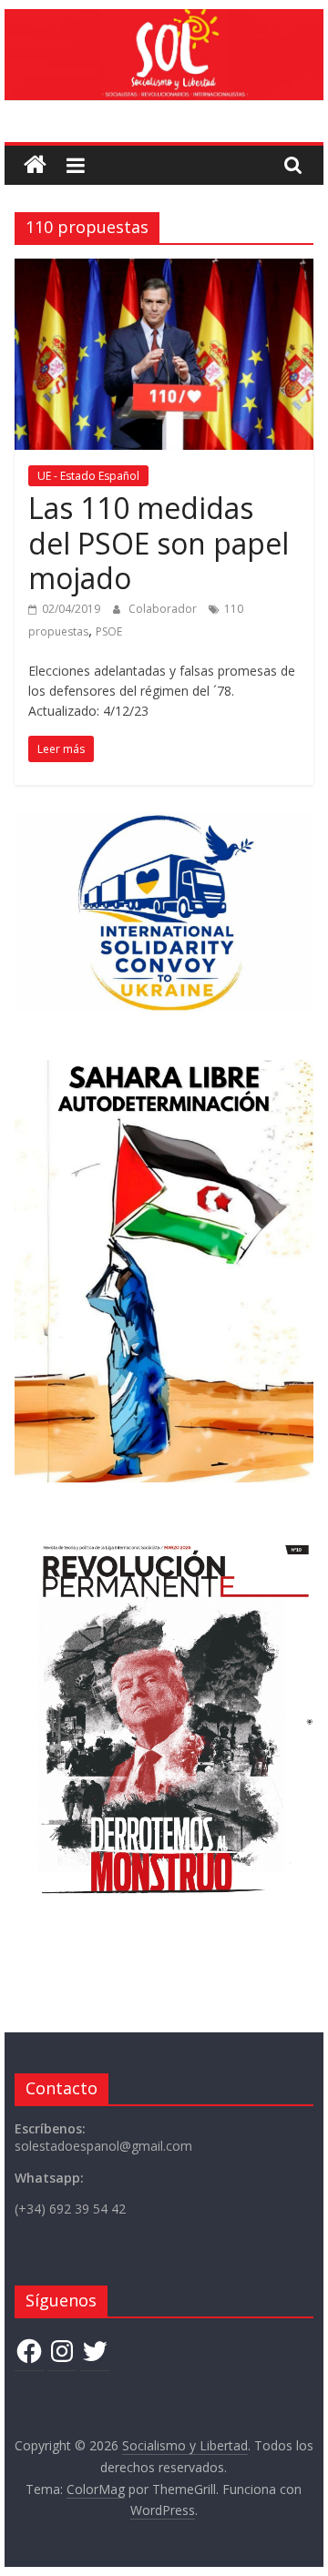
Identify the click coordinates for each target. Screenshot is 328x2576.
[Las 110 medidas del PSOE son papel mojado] (164, 270)
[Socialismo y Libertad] (164, 20)
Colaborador (164, 609)
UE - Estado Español (88, 476)
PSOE (109, 631)
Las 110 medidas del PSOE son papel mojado (159, 543)
